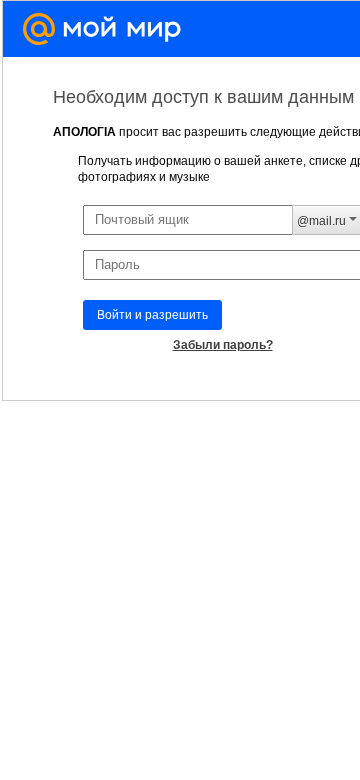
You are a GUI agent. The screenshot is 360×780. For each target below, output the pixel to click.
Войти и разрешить (152, 315)
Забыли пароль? (223, 345)
